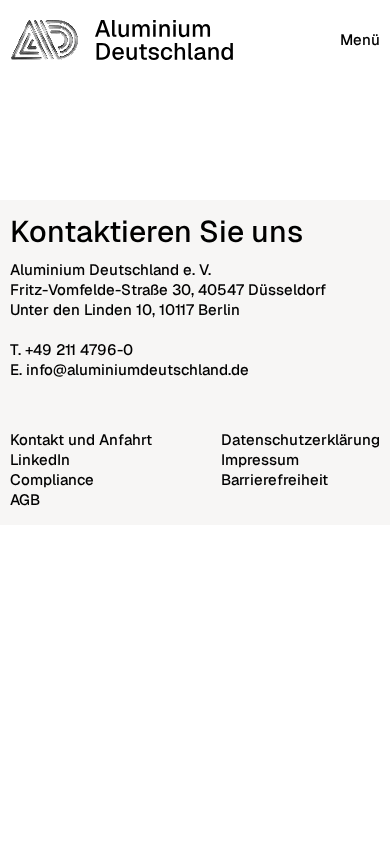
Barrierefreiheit (274, 479)
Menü (360, 39)
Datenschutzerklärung (300, 439)
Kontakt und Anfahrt (81, 439)
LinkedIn (40, 459)
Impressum (260, 459)
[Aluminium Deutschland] (121, 40)
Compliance (52, 479)
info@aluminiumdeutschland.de (137, 369)
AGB (25, 499)
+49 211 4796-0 (79, 349)
